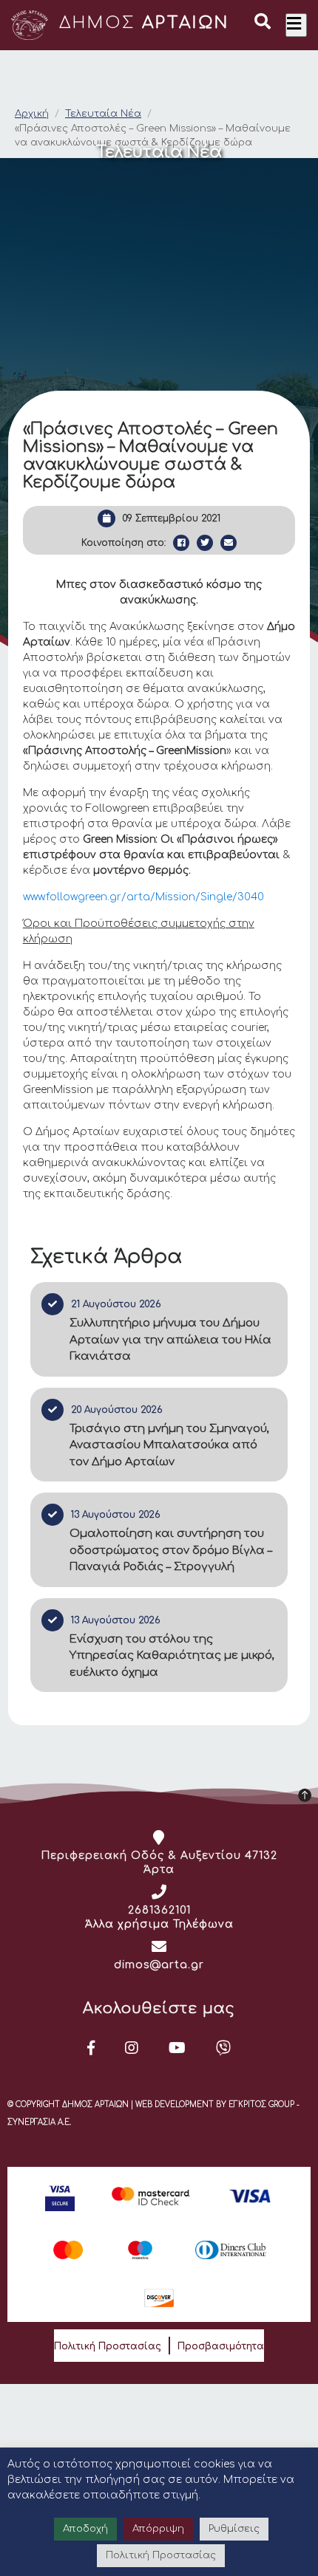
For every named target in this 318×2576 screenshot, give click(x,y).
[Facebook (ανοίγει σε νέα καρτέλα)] (91, 2048)
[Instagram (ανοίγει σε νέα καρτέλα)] (132, 2048)
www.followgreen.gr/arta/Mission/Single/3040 (143, 897)
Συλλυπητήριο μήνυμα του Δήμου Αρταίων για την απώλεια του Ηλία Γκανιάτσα (170, 1340)
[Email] (229, 543)
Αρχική (32, 114)
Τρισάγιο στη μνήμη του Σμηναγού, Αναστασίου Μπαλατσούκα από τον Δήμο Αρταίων (169, 1445)
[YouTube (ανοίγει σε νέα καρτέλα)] (177, 2048)
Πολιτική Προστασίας (108, 2346)
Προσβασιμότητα (221, 2346)
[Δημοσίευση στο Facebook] (181, 543)
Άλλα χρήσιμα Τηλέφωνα (159, 1924)
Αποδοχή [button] (85, 2529)
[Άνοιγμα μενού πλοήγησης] (296, 25)
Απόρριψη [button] (158, 2529)
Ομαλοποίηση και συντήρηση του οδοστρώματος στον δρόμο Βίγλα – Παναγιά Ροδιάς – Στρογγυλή (171, 1550)
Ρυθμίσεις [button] (234, 2529)
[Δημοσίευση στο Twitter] (205, 543)
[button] (263, 24)
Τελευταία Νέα (103, 114)
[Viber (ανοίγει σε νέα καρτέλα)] (224, 2048)
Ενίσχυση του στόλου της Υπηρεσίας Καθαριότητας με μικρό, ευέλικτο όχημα (172, 1656)
